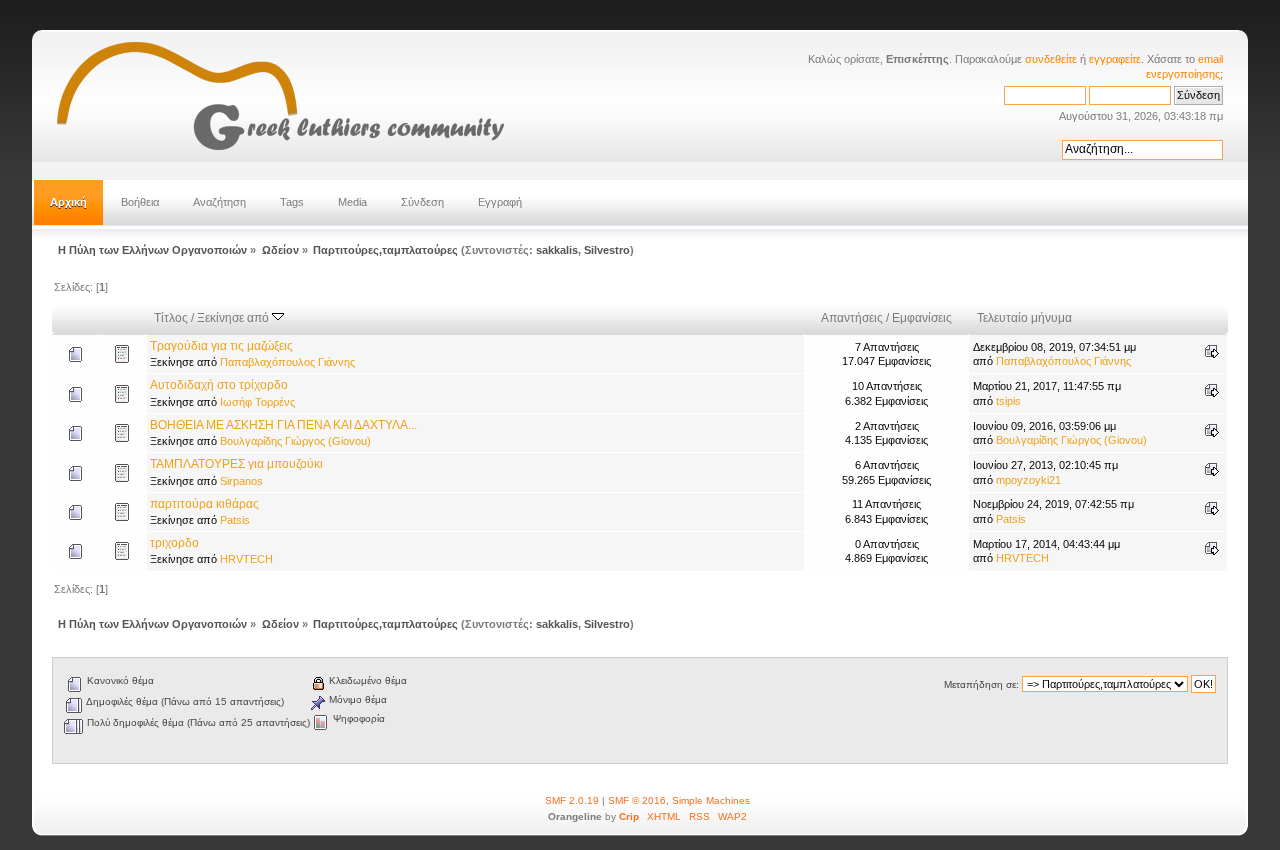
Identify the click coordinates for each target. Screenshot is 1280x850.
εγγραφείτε (1115, 59)
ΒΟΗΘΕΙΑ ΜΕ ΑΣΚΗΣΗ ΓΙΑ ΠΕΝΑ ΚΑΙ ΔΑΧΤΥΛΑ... (283, 425)
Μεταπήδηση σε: (981, 684)
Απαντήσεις (852, 318)
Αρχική (68, 202)
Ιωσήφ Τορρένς (257, 402)
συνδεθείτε (1051, 59)
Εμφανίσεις (922, 318)
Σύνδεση (422, 202)
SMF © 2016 (637, 800)
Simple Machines (711, 800)
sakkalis (557, 250)
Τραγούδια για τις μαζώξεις (221, 346)
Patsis (235, 520)
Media (352, 202)
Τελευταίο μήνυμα (1024, 318)
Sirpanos (241, 481)
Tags (292, 202)
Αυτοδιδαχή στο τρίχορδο (219, 385)
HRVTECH (246, 559)
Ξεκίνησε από (234, 318)
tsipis (1008, 401)
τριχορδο (174, 543)
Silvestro (607, 250)
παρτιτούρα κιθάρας (204, 504)
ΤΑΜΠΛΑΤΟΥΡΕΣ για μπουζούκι (236, 464)
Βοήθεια (140, 202)
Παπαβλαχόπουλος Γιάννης (287, 362)
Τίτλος (171, 318)
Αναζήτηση (219, 202)
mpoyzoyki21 (1028, 480)
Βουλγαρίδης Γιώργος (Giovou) (295, 441)
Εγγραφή (500, 202)
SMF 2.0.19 (572, 800)
